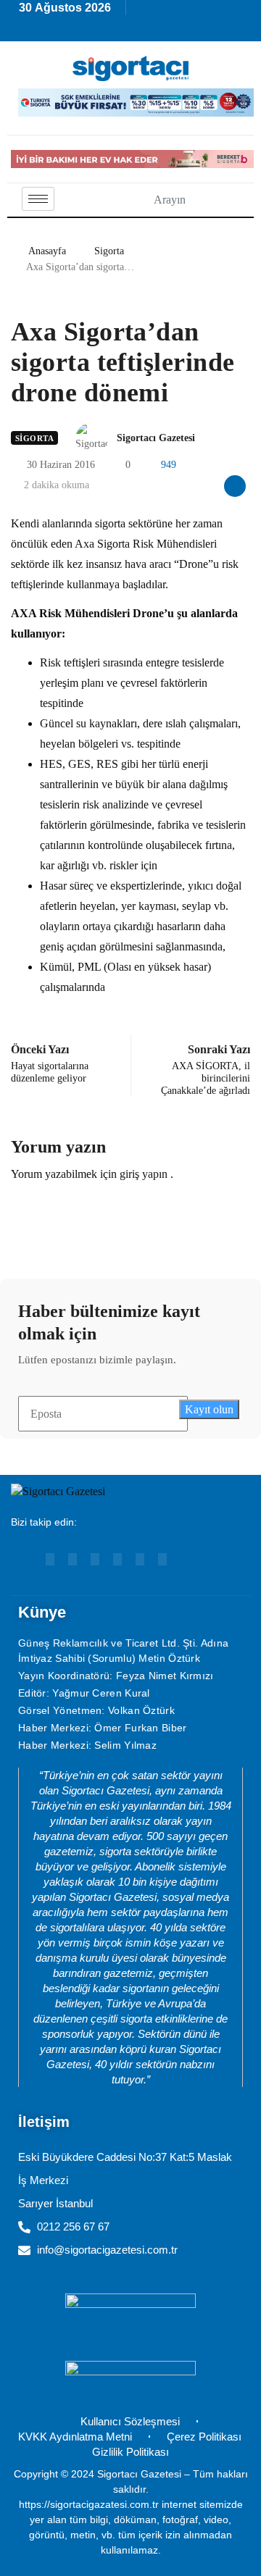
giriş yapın (144, 1174)
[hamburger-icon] (38, 199)
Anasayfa (47, 251)
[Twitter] (162, 1559)
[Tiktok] (140, 1559)
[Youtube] (50, 1559)
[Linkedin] (72, 1559)
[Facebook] (117, 1559)
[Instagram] (95, 1559)
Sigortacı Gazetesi (156, 438)
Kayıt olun (209, 1409)
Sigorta (109, 251)
